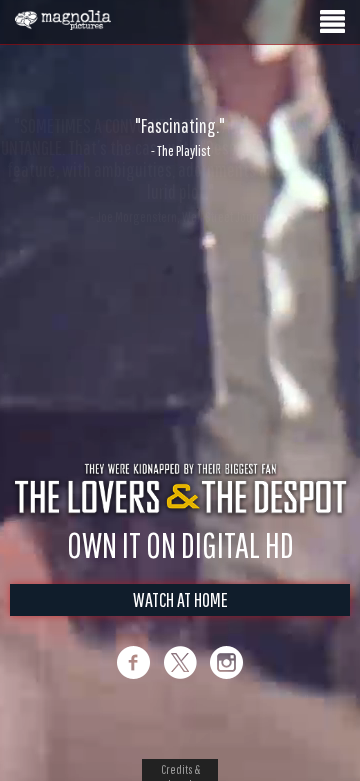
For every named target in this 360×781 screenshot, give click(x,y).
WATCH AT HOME (180, 620)
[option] (180, 137)
